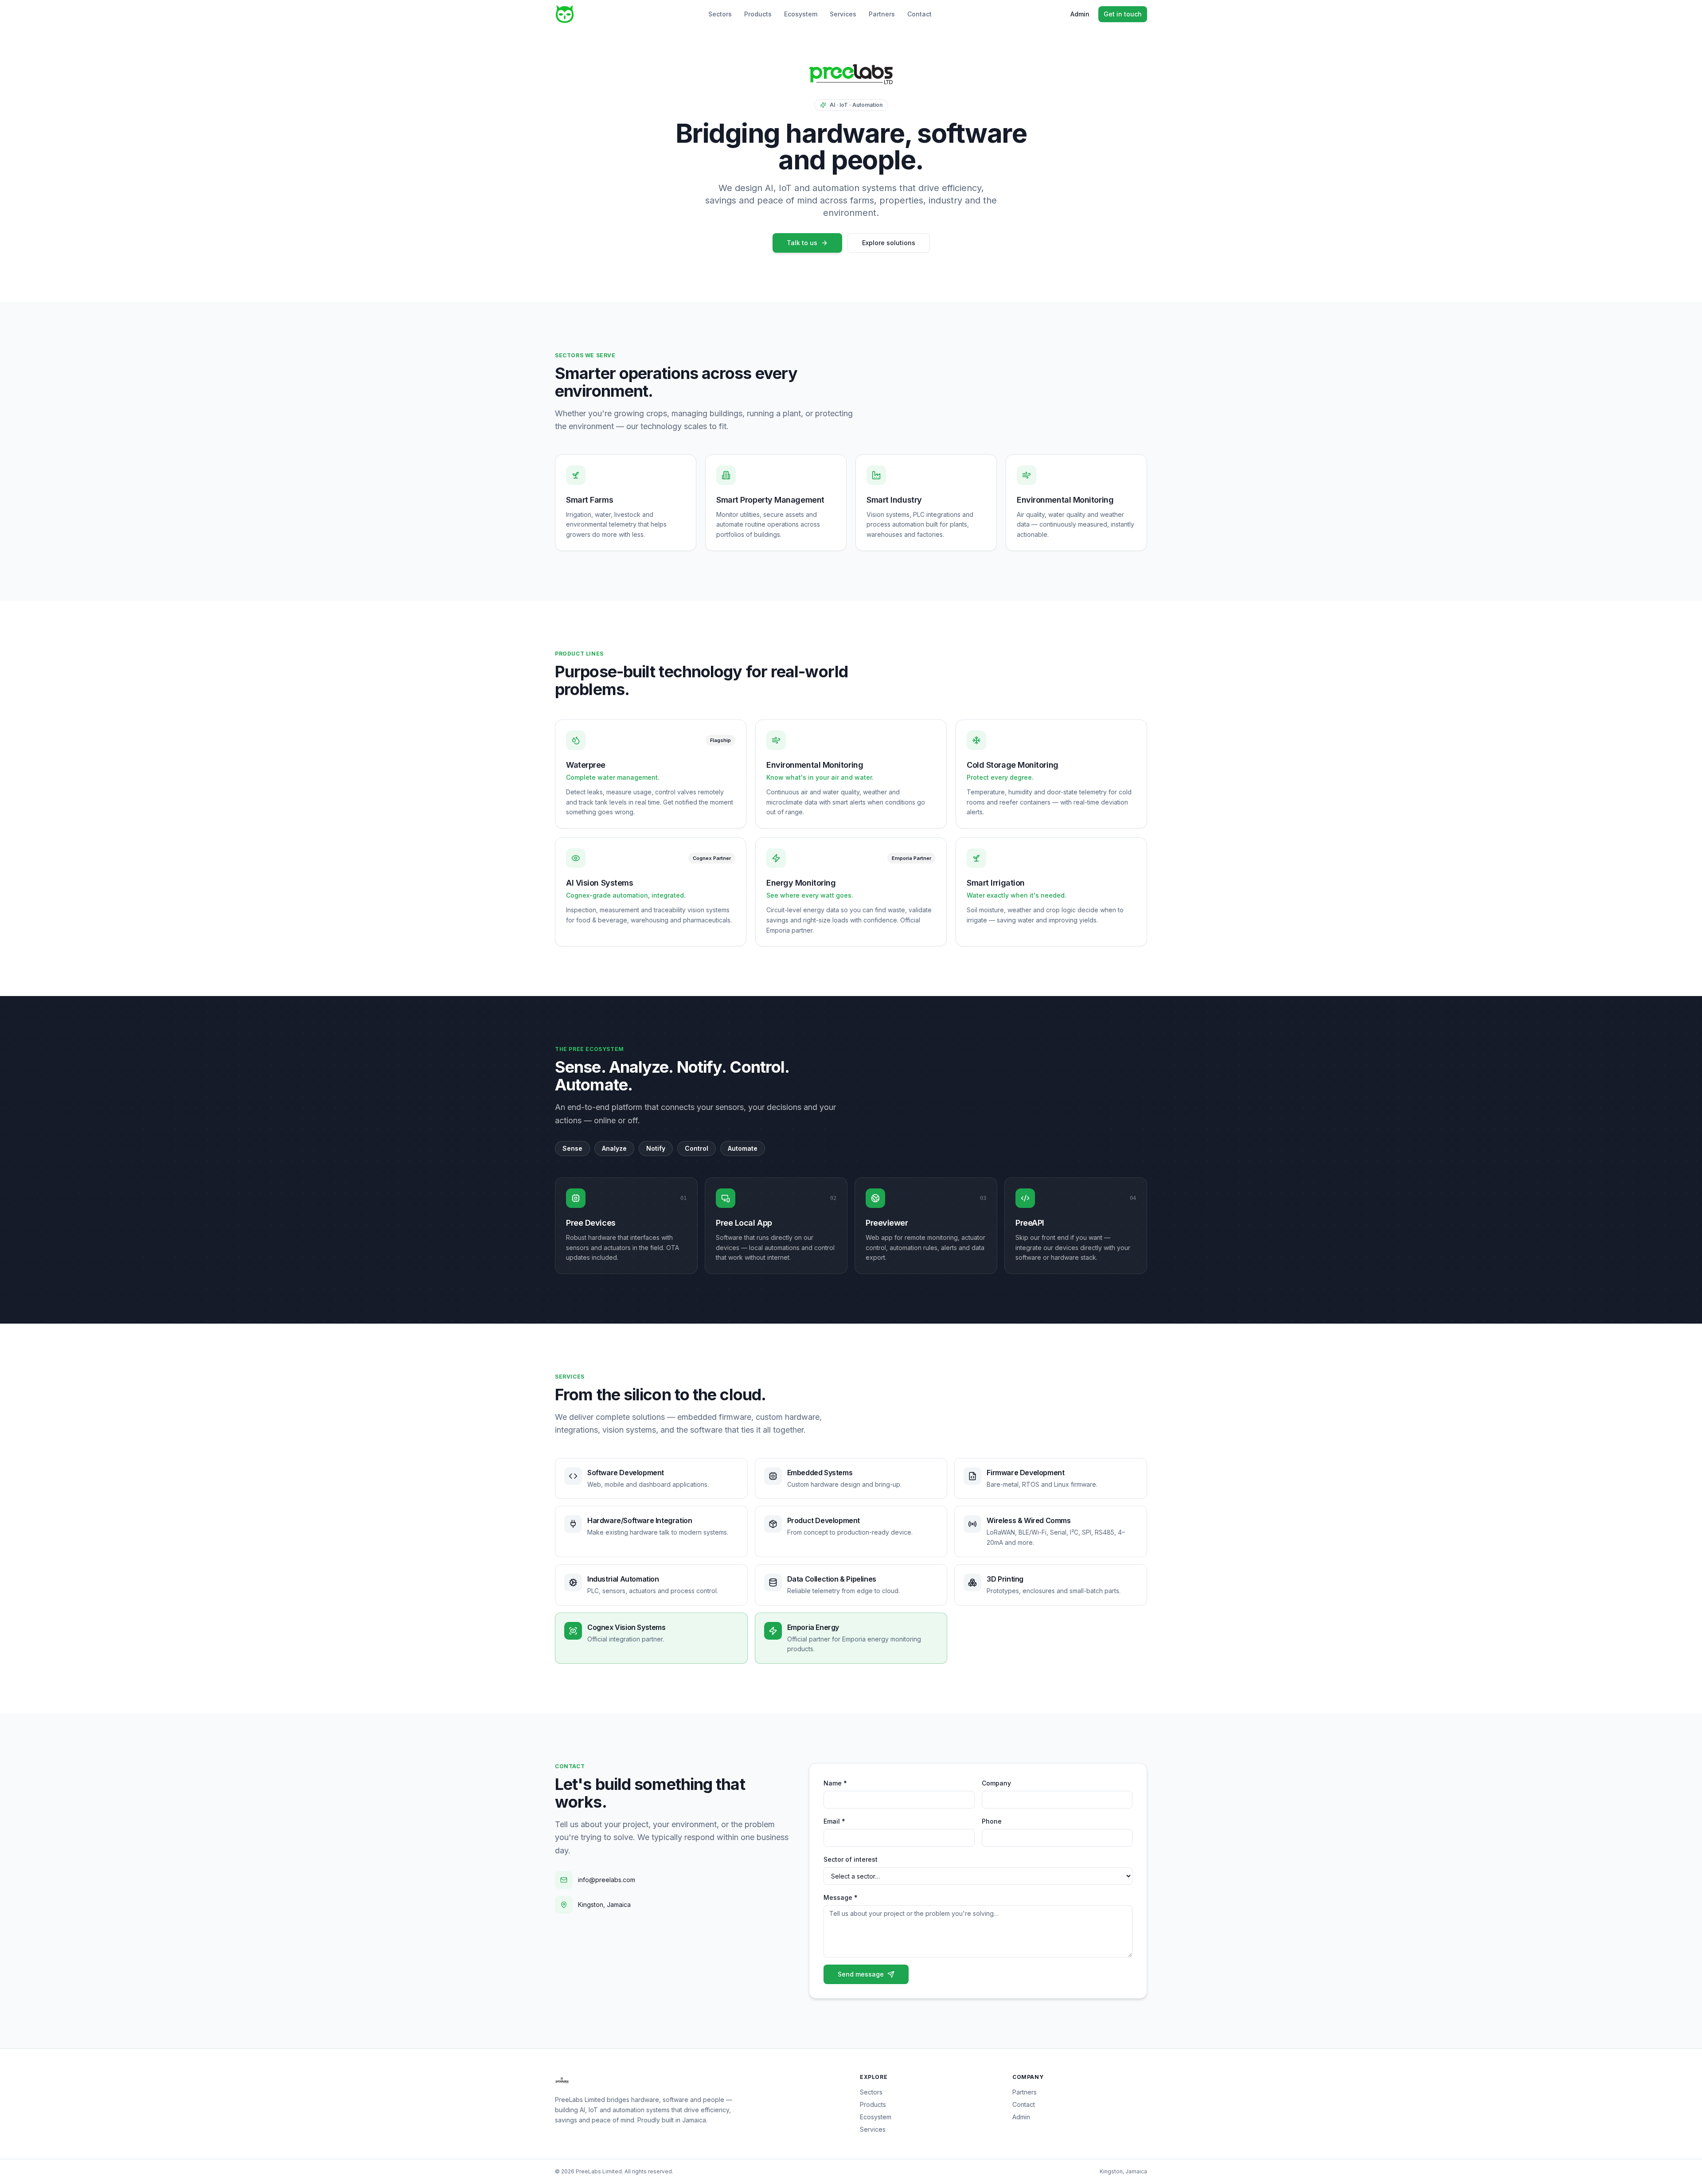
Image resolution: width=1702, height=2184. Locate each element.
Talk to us (802, 243)
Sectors (720, 14)
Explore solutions (889, 243)
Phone (992, 1821)
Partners (882, 14)
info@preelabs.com (607, 1880)
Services (843, 14)
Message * (841, 1897)
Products (758, 14)
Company (996, 1783)
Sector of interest (851, 1859)
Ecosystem (801, 14)
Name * (835, 1783)
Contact (919, 14)
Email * (834, 1821)
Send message (861, 1974)
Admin (1080, 14)
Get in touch (1123, 14)
